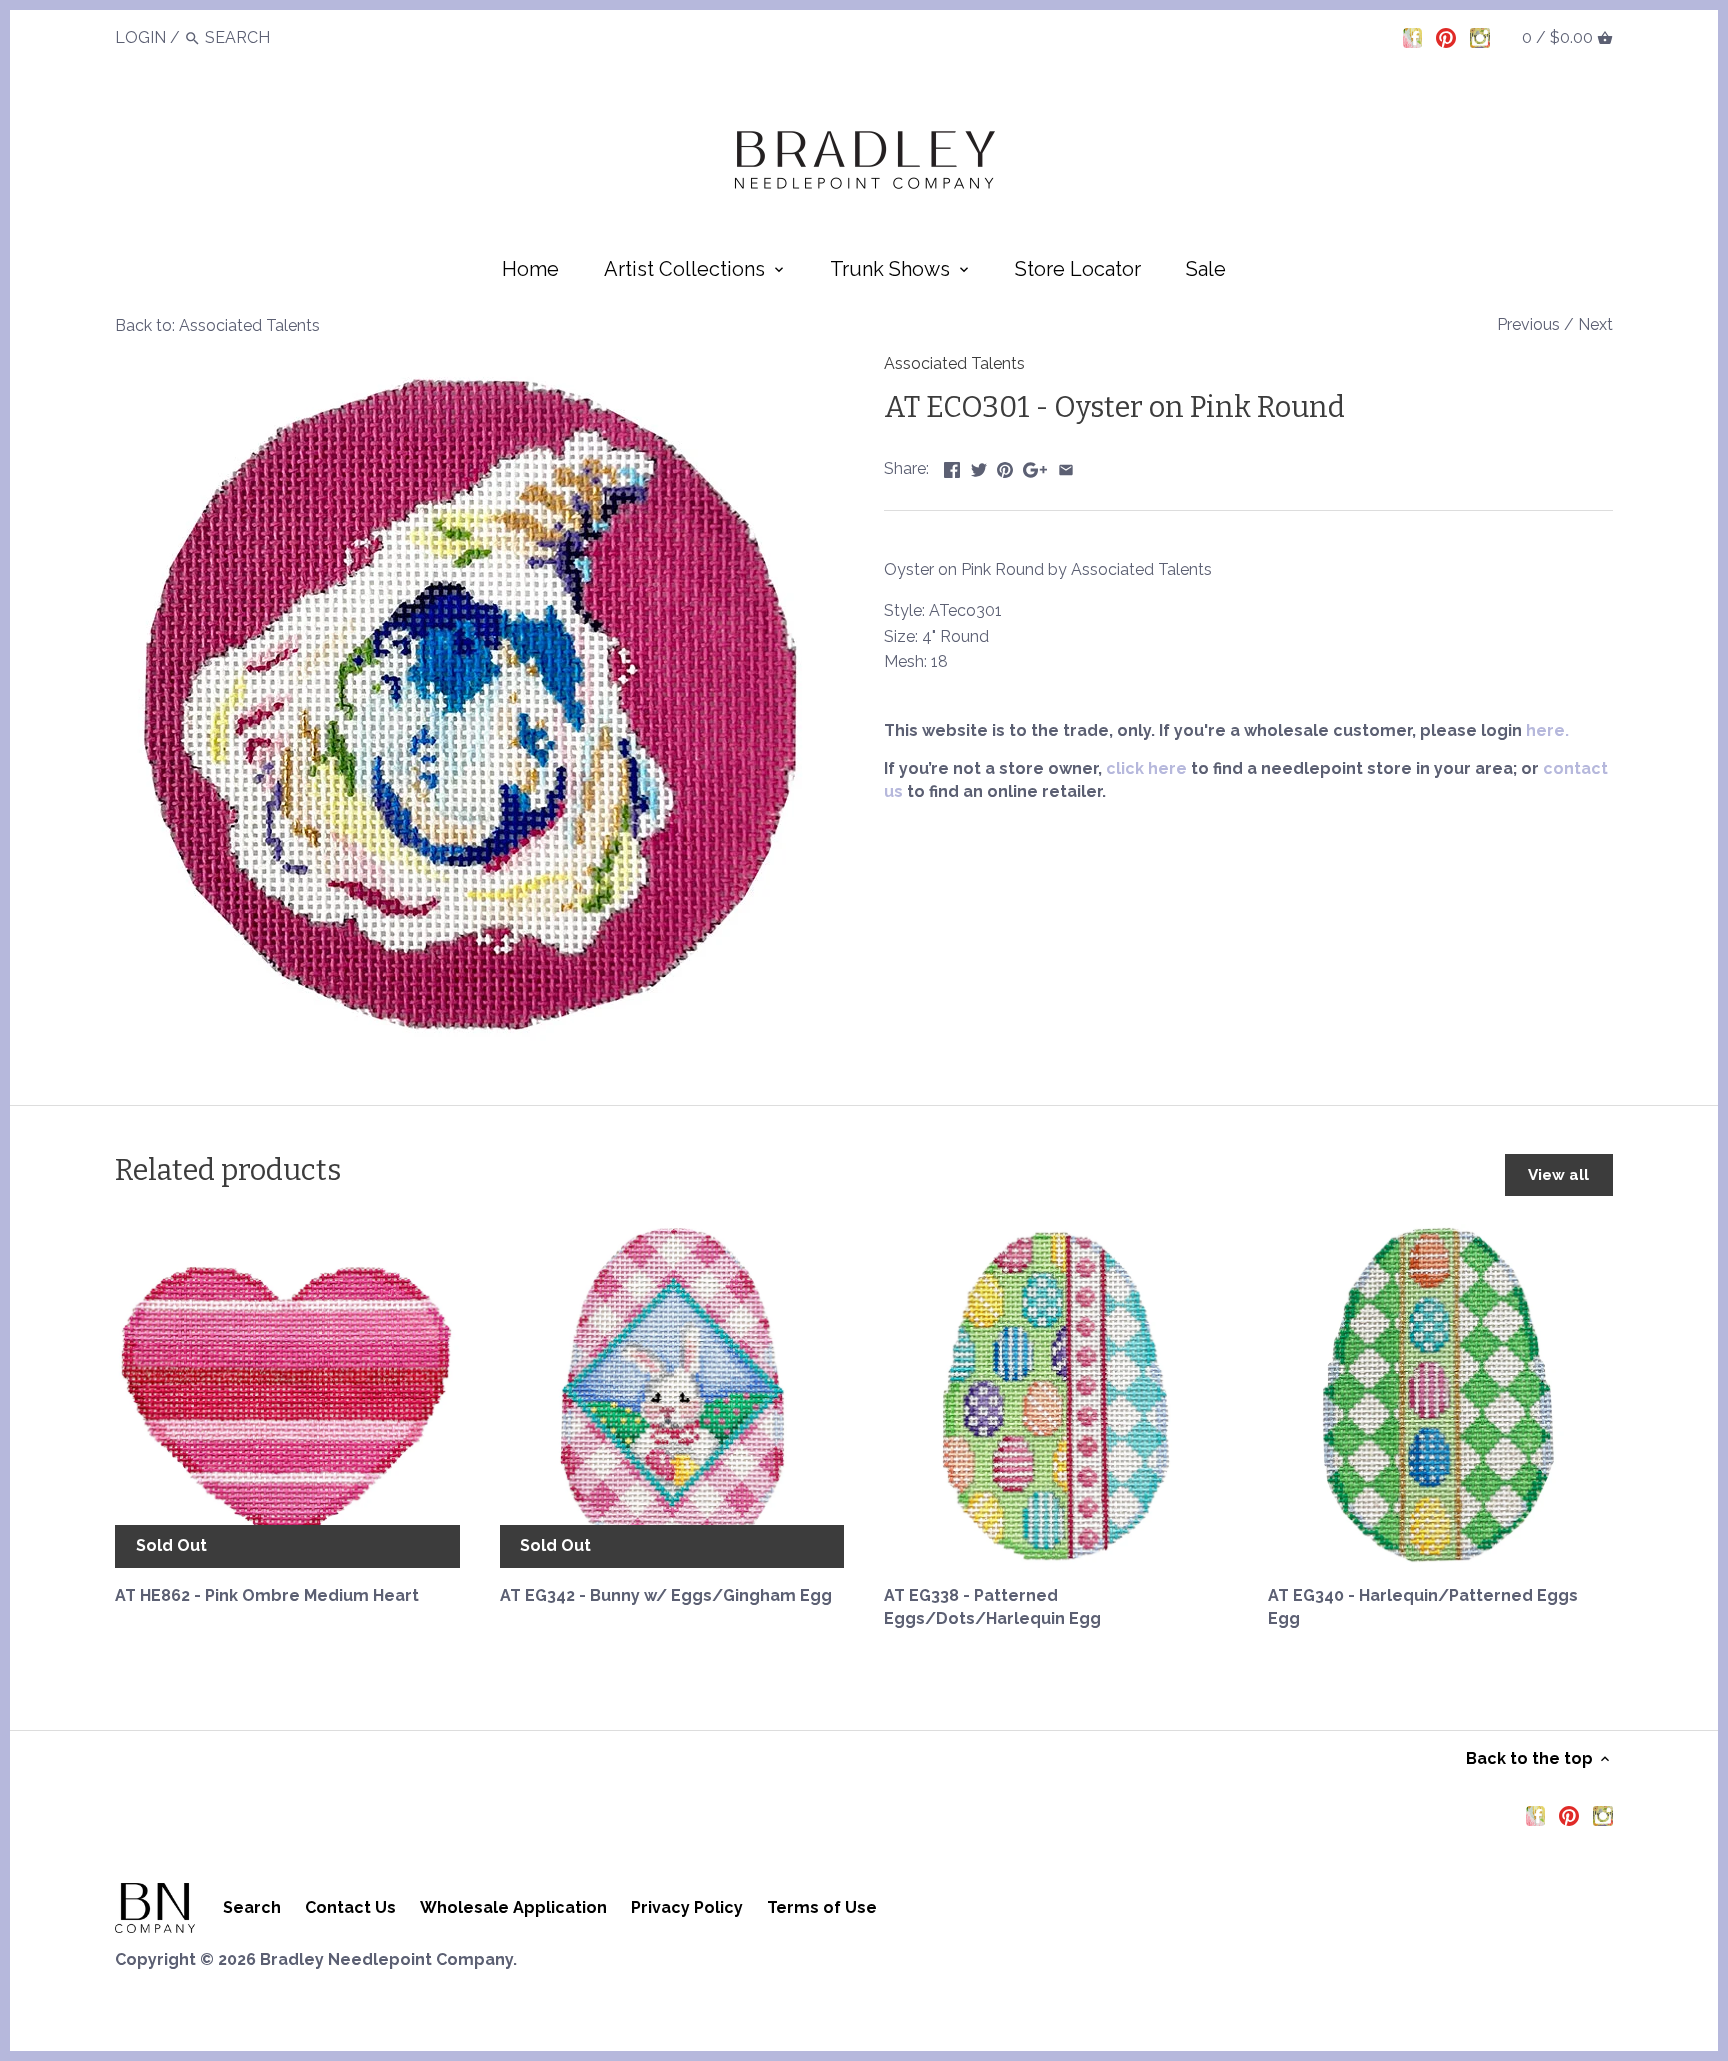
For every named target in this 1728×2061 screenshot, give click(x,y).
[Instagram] (1480, 37)
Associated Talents (954, 363)
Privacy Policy (687, 1907)
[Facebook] (1413, 37)
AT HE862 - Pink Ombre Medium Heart (267, 1595)
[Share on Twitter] (979, 466)
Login (140, 37)
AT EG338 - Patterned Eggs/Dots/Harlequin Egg (992, 1606)
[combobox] (260, 37)
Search (252, 1907)
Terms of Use (822, 1907)
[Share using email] (1066, 466)
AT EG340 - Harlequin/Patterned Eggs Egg (1423, 1606)
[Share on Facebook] (952, 466)
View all (1558, 1175)
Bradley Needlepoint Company (386, 1959)
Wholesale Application (513, 1907)
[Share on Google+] (1035, 466)
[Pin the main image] (1005, 466)
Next (1595, 324)
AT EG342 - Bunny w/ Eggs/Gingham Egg (666, 1595)
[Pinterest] (1446, 37)
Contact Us (350, 1907)
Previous (1528, 324)
